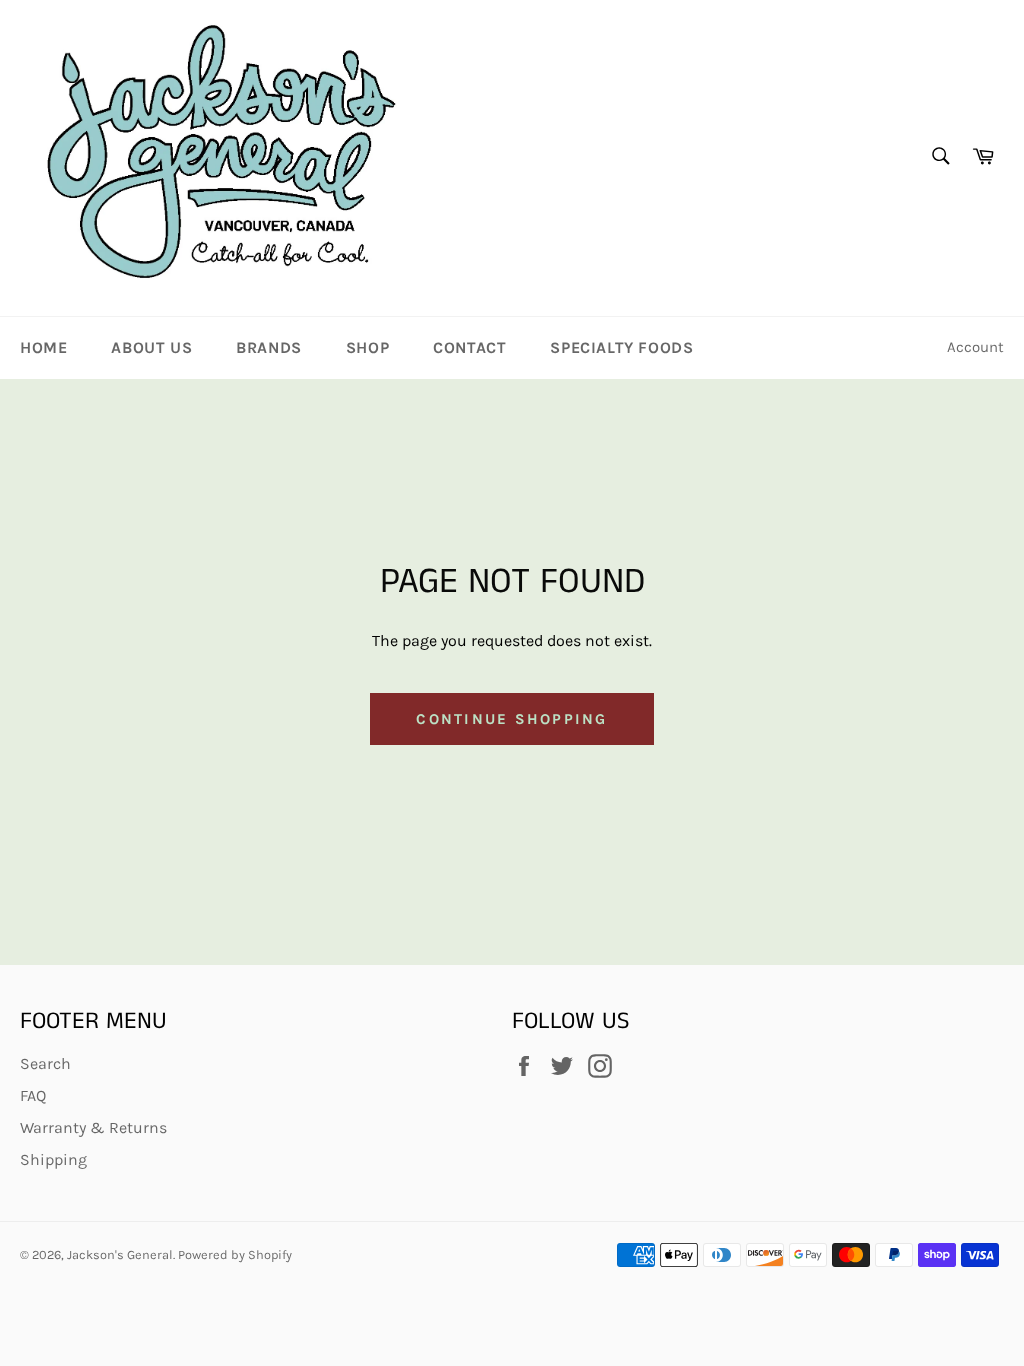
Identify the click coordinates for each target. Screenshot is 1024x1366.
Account (975, 347)
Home (43, 347)
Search (45, 1063)
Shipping (53, 1159)
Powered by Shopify (235, 1254)
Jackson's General (120, 1254)
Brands (269, 347)
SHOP (367, 347)
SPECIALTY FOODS (621, 347)
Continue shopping (511, 719)
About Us (151, 347)
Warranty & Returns (93, 1127)
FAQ (33, 1095)
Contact (469, 347)
